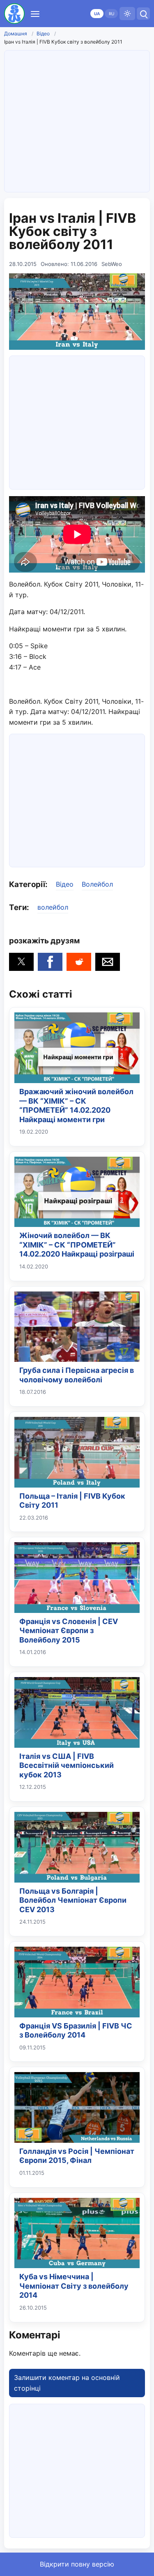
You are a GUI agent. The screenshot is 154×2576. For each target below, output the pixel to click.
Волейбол (97, 884)
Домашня (16, 33)
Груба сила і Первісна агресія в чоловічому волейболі (77, 1375)
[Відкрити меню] (35, 14)
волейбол (53, 907)
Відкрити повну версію (77, 2564)
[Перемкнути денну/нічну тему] (127, 14)
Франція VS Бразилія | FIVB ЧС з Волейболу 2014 (76, 2031)
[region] (77, 421)
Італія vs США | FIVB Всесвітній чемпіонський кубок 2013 (67, 1765)
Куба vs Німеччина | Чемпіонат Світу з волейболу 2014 (74, 2286)
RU (111, 14)
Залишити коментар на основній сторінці (67, 2383)
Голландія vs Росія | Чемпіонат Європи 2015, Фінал (77, 2156)
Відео (43, 33)
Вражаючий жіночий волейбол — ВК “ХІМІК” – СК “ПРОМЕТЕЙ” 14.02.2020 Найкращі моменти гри (76, 1105)
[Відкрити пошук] (143, 14)
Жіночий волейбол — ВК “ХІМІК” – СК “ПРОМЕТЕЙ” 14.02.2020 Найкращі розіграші (77, 1245)
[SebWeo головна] (14, 14)
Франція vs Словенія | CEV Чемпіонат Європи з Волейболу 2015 (69, 1631)
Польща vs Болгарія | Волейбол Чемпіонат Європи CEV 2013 (73, 1900)
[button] (21, 962)
